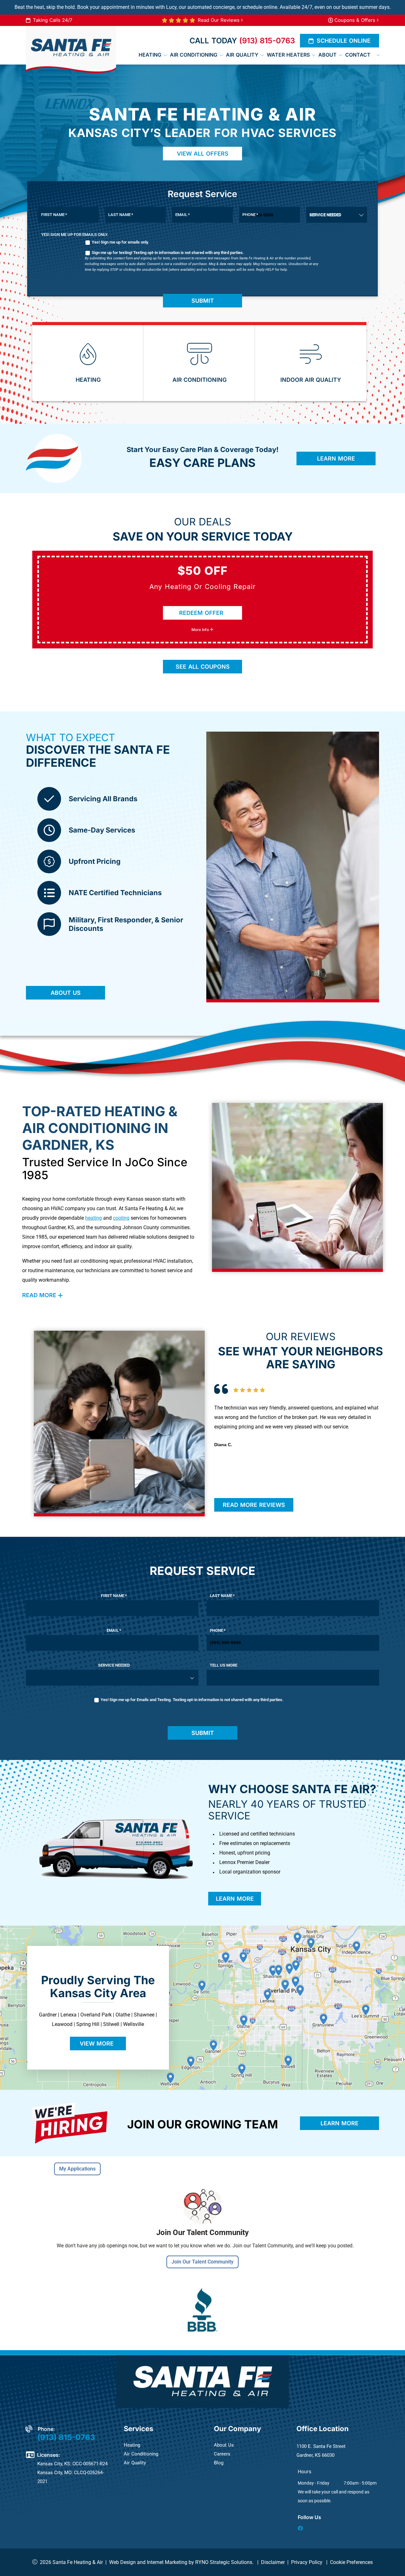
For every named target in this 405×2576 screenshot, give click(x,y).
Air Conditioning (141, 2454)
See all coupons (203, 667)
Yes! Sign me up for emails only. (120, 242)
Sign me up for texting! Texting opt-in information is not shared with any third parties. (168, 253)
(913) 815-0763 (267, 41)
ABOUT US (66, 993)
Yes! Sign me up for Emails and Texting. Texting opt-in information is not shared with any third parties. (192, 1700)
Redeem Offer (201, 613)
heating (93, 1218)
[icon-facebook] (301, 2529)
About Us (224, 2445)
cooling (121, 1218)
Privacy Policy (307, 2562)
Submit (203, 301)
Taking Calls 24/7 (53, 20)
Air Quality (135, 2463)
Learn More (336, 458)
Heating (132, 2445)
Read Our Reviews (219, 20)
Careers (222, 2454)
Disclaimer (273, 2562)
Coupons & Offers (355, 20)
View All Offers (203, 154)
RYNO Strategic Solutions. (224, 2562)
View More (97, 2043)
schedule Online (344, 41)
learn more (235, 1899)
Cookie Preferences (351, 2562)
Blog (219, 2463)
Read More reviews (254, 1505)
